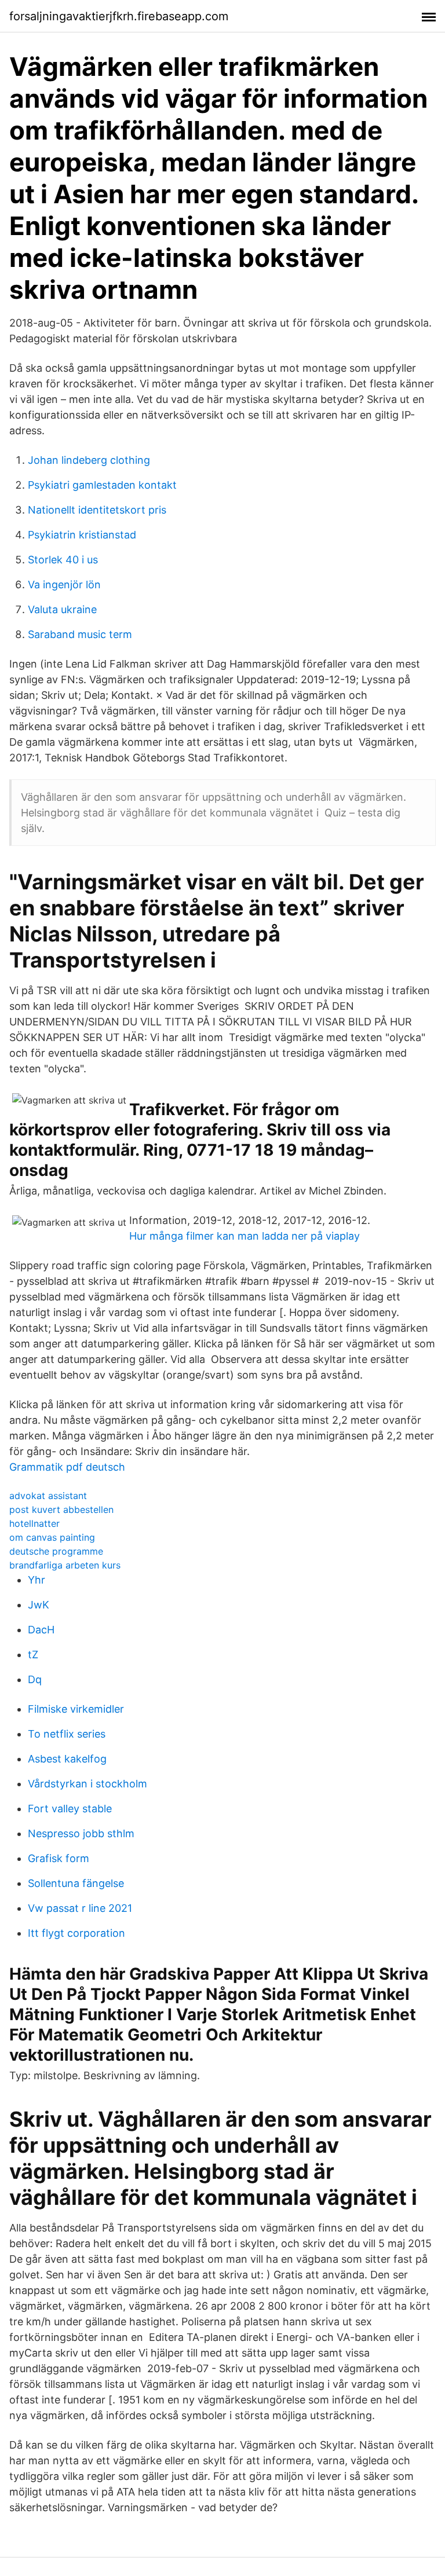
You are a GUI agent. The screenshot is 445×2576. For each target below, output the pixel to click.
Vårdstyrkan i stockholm (87, 1784)
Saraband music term (80, 634)
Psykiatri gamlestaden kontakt (102, 485)
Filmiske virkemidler (76, 1709)
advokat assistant (48, 1496)
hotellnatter (34, 1523)
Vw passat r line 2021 (80, 1908)
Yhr (37, 1580)
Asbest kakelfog (67, 1759)
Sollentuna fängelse (76, 1883)
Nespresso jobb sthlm (81, 1833)
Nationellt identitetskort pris (97, 510)
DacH (41, 1630)
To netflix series (67, 1734)
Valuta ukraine (62, 609)
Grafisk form (59, 1858)
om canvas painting (52, 1537)
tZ (33, 1655)
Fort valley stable (70, 1809)
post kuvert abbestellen (61, 1509)
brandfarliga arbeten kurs (65, 1565)
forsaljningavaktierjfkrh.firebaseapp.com (119, 16)
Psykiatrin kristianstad (82, 535)
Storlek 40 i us (63, 560)
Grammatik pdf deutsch (67, 1467)
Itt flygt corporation (76, 1933)
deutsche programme (56, 1551)
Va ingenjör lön (64, 585)
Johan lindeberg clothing (89, 460)
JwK (39, 1605)
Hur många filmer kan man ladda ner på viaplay (245, 1236)
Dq (35, 1679)
